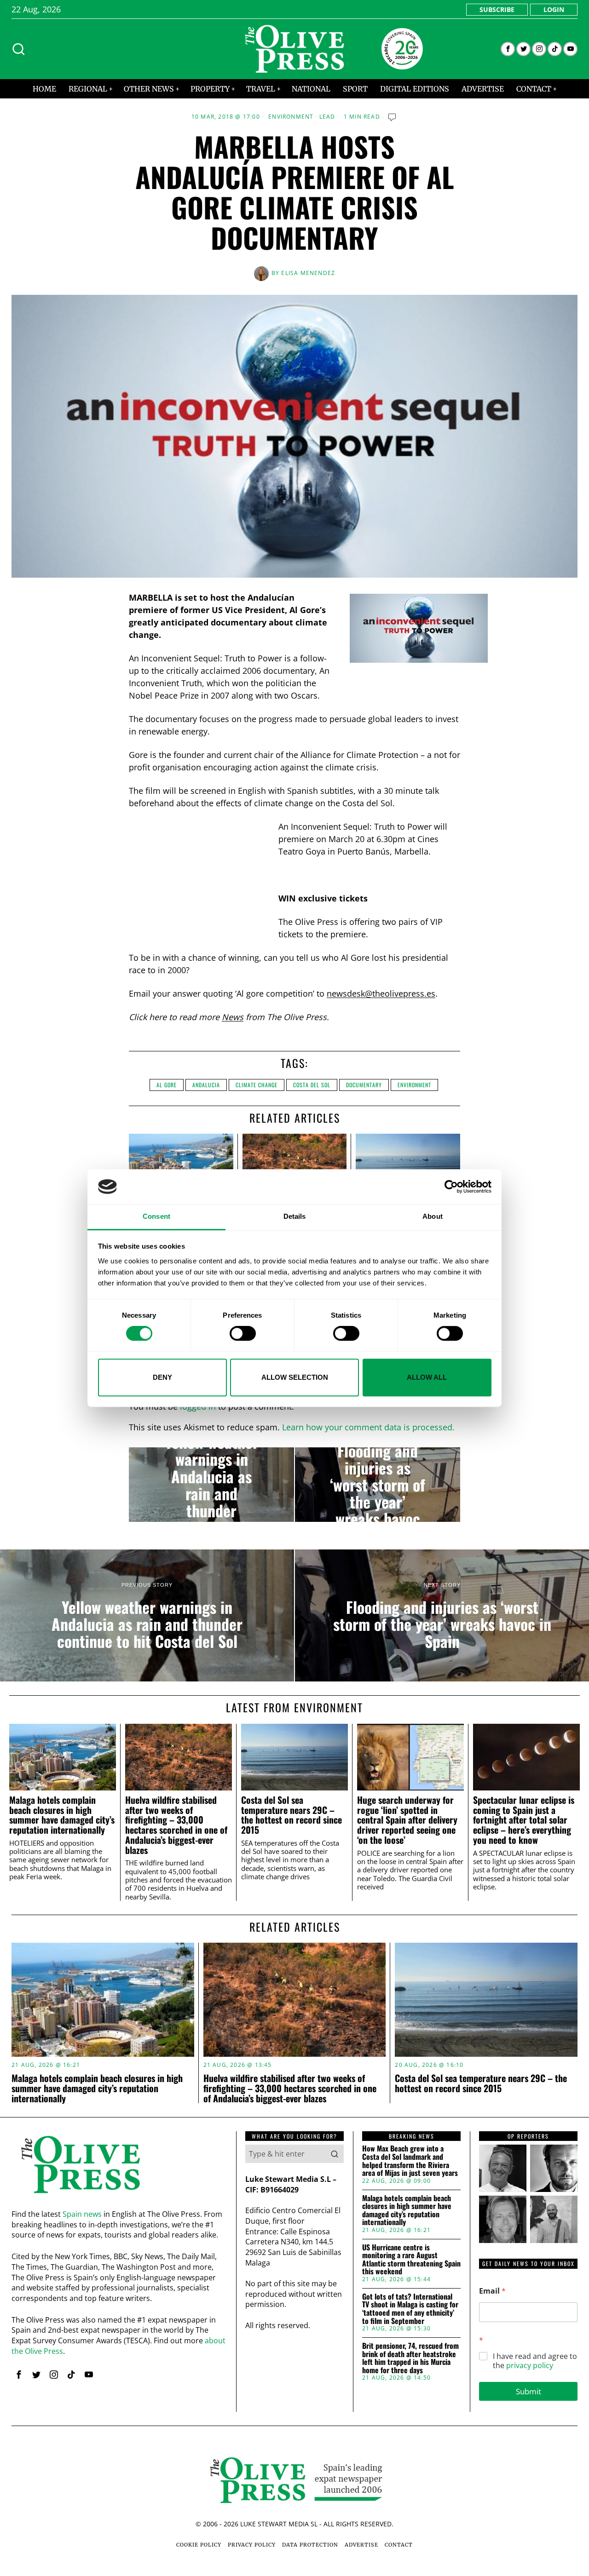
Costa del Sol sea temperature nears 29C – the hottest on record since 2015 (292, 1815)
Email (492, 2291)
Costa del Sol (312, 1085)
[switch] (243, 1333)
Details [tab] (295, 1217)
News (233, 1017)
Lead (327, 117)
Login (554, 9)
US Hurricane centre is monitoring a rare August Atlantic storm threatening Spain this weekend (411, 2260)
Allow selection (295, 1377)
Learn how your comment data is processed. (368, 1427)
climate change (257, 1085)
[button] (335, 2154)
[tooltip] (508, 49)
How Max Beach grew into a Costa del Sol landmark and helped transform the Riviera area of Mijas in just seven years (410, 2161)
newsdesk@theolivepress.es (381, 993)
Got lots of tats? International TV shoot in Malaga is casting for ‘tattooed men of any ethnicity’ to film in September (410, 2309)
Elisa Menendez (308, 273)
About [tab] (433, 1217)
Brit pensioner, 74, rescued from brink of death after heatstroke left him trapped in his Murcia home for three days (410, 2358)
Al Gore (167, 1085)
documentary (364, 1085)
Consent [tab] (156, 1217)
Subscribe (497, 9)
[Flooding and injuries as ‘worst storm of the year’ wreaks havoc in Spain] (378, 1485)
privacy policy (530, 2365)
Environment (291, 117)
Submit (528, 2391)
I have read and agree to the (535, 2361)
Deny (162, 1377)
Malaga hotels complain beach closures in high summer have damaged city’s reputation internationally (62, 1815)
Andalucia (206, 1085)
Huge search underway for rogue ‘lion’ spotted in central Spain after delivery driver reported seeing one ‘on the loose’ (407, 1820)
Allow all (427, 1377)
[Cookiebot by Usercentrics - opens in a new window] (451, 1187)
